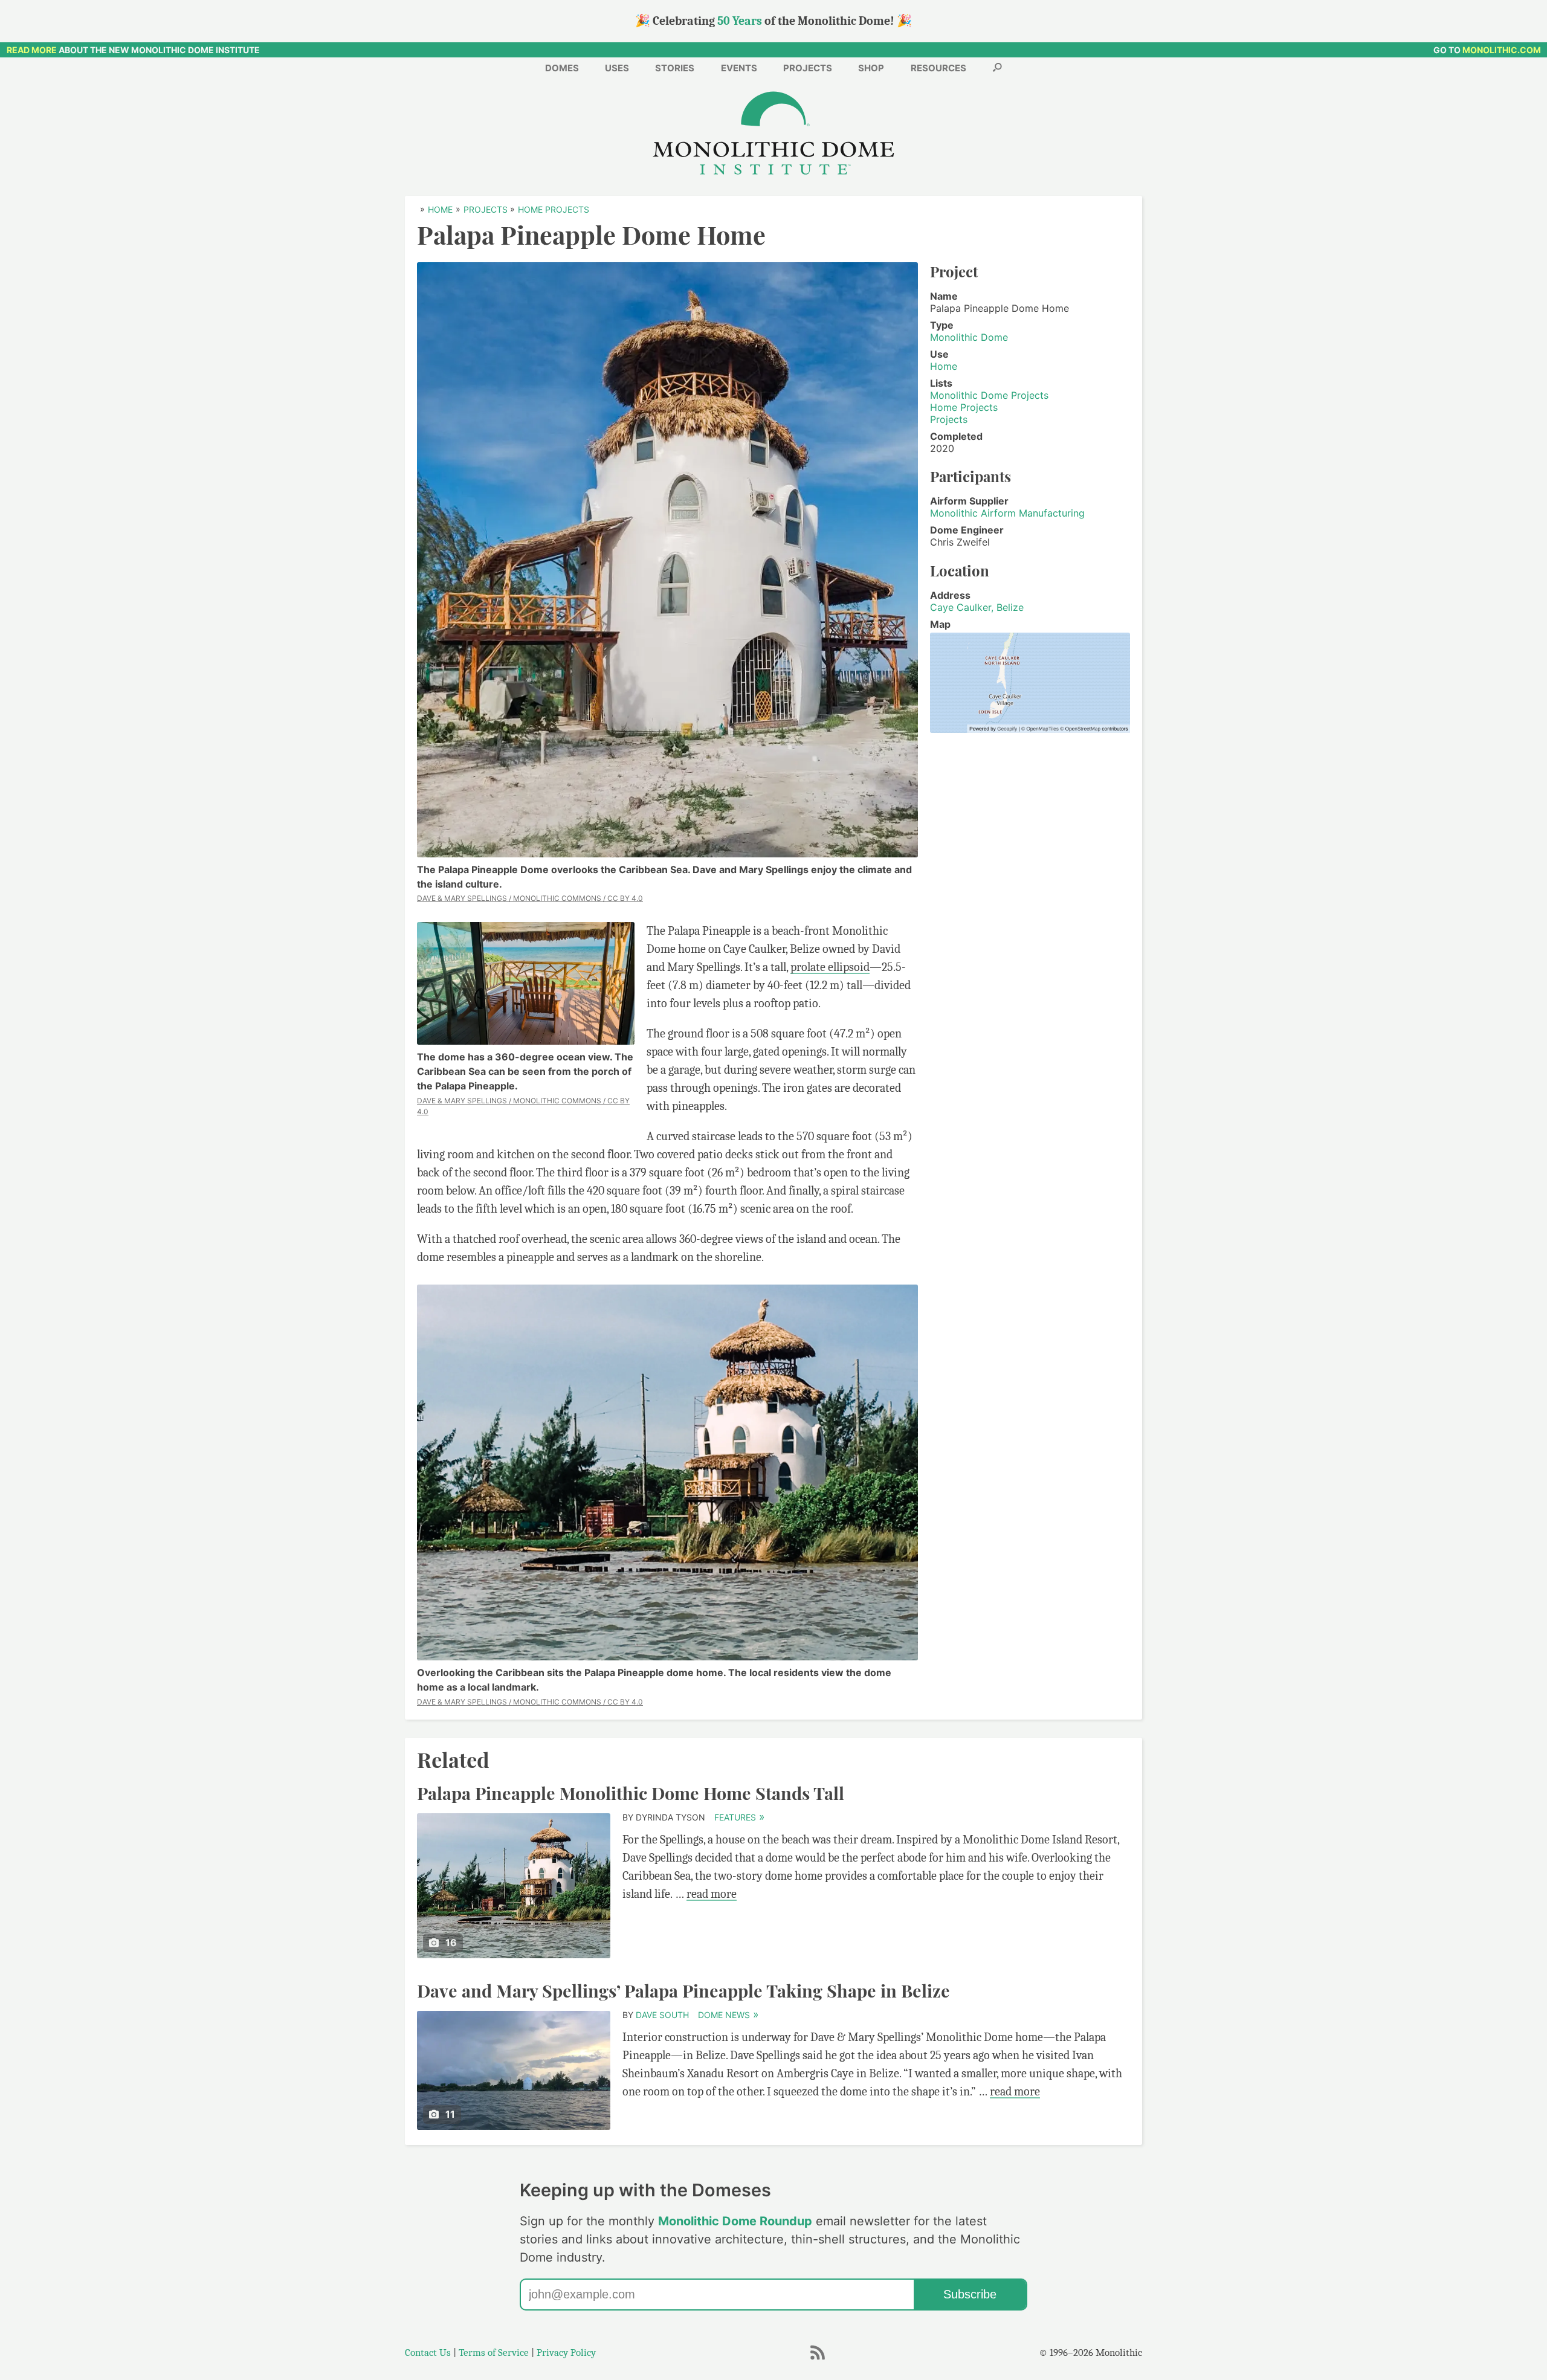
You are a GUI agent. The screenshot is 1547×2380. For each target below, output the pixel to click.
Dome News (728, 2015)
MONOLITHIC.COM (1502, 50)
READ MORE (32, 50)
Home (944, 366)
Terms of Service (494, 2353)
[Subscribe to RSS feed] (817, 2359)
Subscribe (970, 2294)
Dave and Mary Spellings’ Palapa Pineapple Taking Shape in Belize (683, 1990)
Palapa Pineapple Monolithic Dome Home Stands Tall (631, 1793)
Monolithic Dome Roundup (735, 2221)
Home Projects (964, 407)
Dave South (662, 2015)
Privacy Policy (566, 2353)
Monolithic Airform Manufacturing (1007, 513)
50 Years (740, 21)
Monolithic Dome (969, 337)
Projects (949, 419)
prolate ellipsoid (830, 967)
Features (739, 1817)
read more (712, 1894)
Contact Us (428, 2353)
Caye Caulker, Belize (977, 607)
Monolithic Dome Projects (989, 395)
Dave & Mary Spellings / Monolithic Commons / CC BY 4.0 (530, 898)
